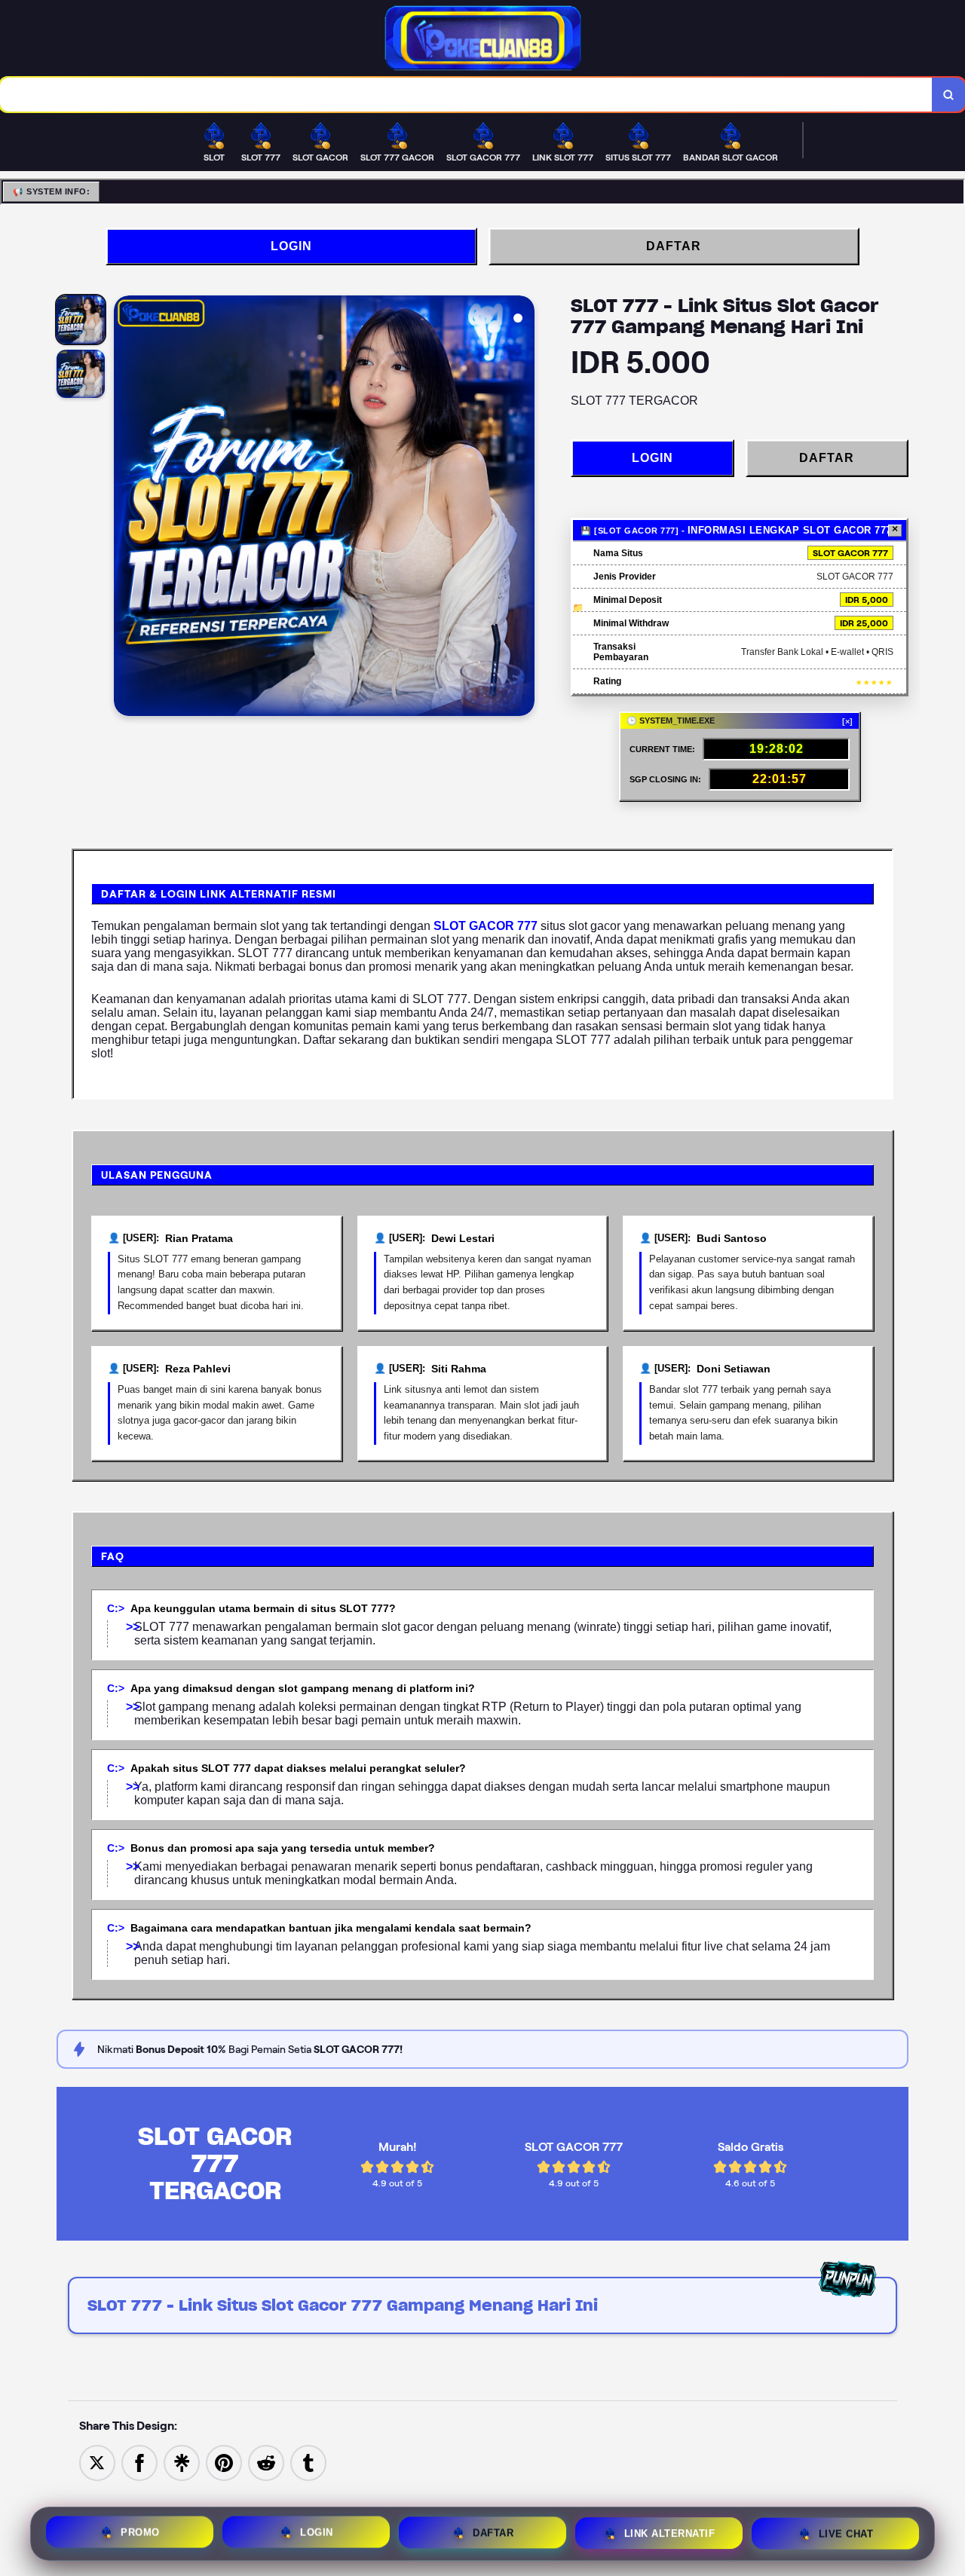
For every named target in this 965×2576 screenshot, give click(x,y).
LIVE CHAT (846, 2530)
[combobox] (466, 95)
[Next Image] (522, 508)
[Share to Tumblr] (308, 2463)
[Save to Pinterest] (224, 2463)
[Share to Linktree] (182, 2463)
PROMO (140, 2530)
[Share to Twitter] (97, 2463)
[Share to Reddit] (266, 2463)
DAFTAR (674, 246)
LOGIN (291, 246)
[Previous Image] (126, 508)
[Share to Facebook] (139, 2463)
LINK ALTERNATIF (670, 2530)
